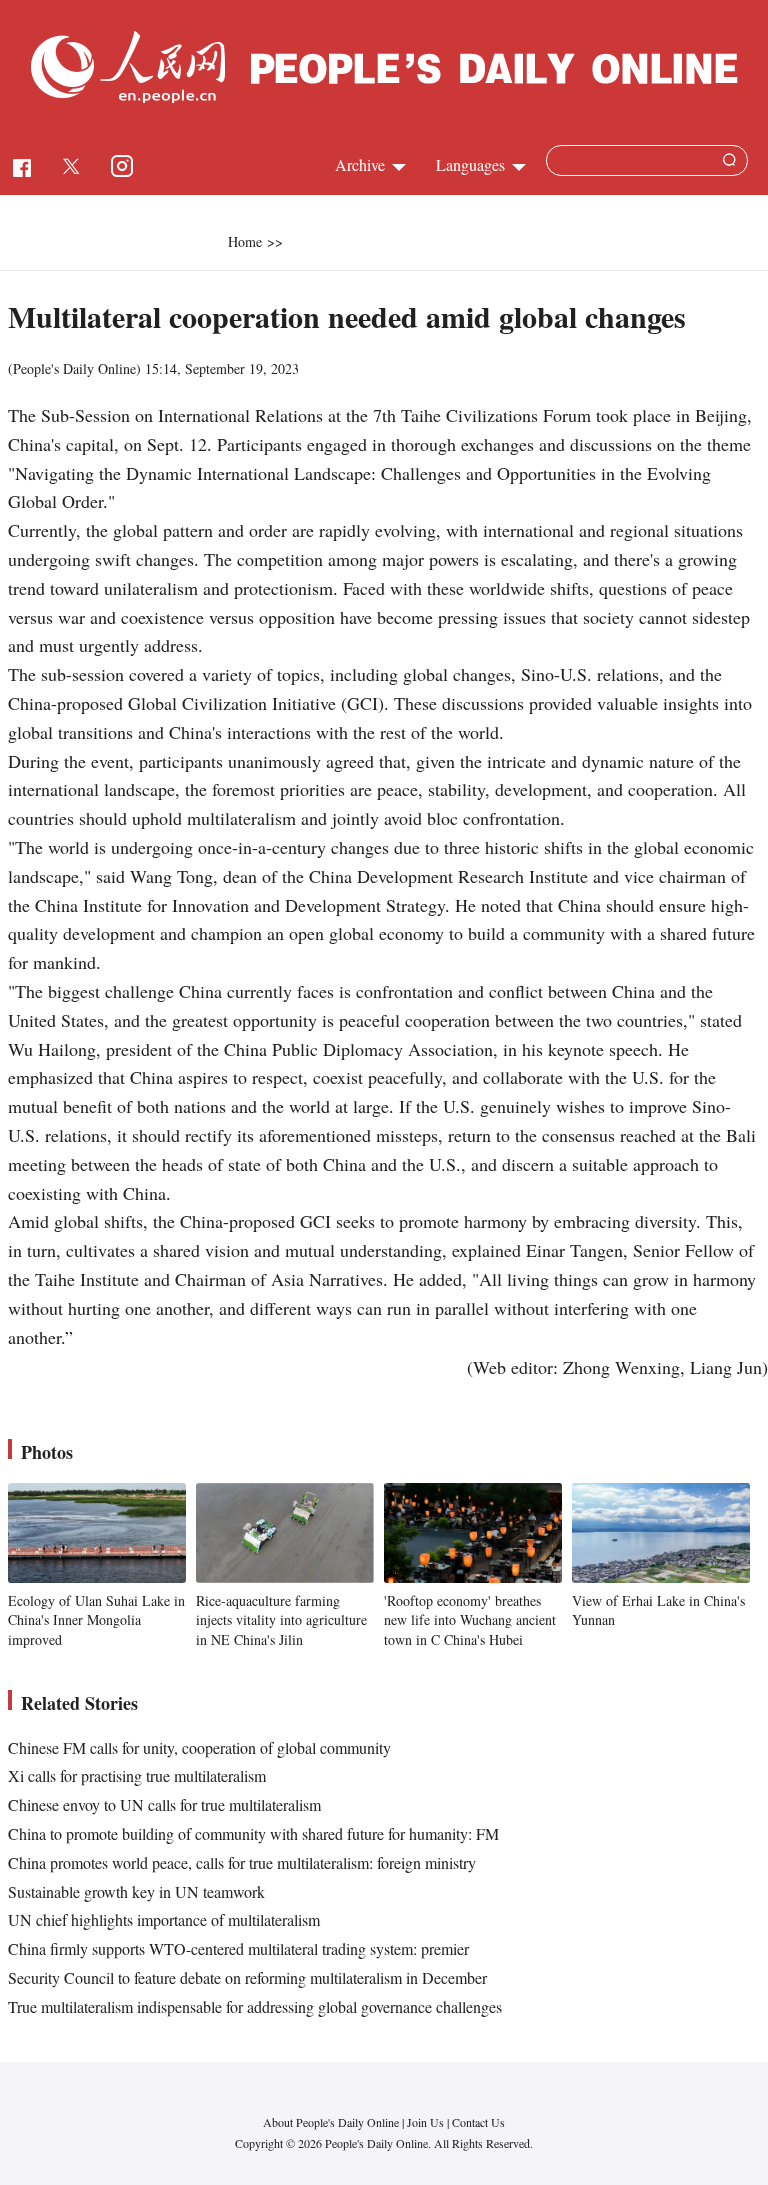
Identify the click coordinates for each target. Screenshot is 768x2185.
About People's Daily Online (331, 2122)
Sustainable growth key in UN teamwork (136, 1891)
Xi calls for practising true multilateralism (137, 1775)
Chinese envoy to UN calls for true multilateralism (164, 1804)
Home (245, 241)
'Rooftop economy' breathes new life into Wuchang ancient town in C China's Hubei (470, 1620)
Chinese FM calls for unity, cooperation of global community (199, 1747)
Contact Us (478, 2122)
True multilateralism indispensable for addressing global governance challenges (255, 2006)
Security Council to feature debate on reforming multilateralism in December (247, 1977)
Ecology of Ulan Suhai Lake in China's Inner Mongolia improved (96, 1620)
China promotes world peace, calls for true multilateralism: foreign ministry (242, 1862)
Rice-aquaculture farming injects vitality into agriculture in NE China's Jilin (281, 1620)
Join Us (427, 2122)
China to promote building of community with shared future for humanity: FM (253, 1833)
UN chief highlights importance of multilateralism (164, 1919)
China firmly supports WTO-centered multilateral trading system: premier (238, 1948)
